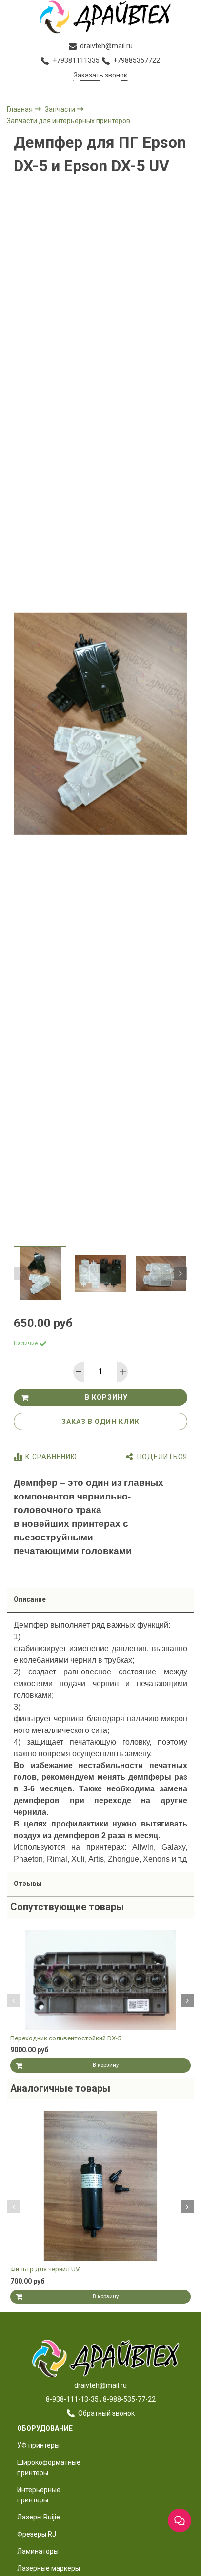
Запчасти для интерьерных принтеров (69, 121)
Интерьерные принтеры (39, 2495)
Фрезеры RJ (37, 2534)
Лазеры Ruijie (39, 2517)
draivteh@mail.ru (100, 2385)
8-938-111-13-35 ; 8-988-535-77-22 (101, 2399)
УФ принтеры (38, 2445)
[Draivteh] (100, 17)
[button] (20, 1273)
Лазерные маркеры (49, 2568)
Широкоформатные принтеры (49, 2468)
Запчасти (61, 109)
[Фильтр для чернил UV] (100, 2186)
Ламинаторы (38, 2551)
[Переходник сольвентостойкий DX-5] (100, 1980)
